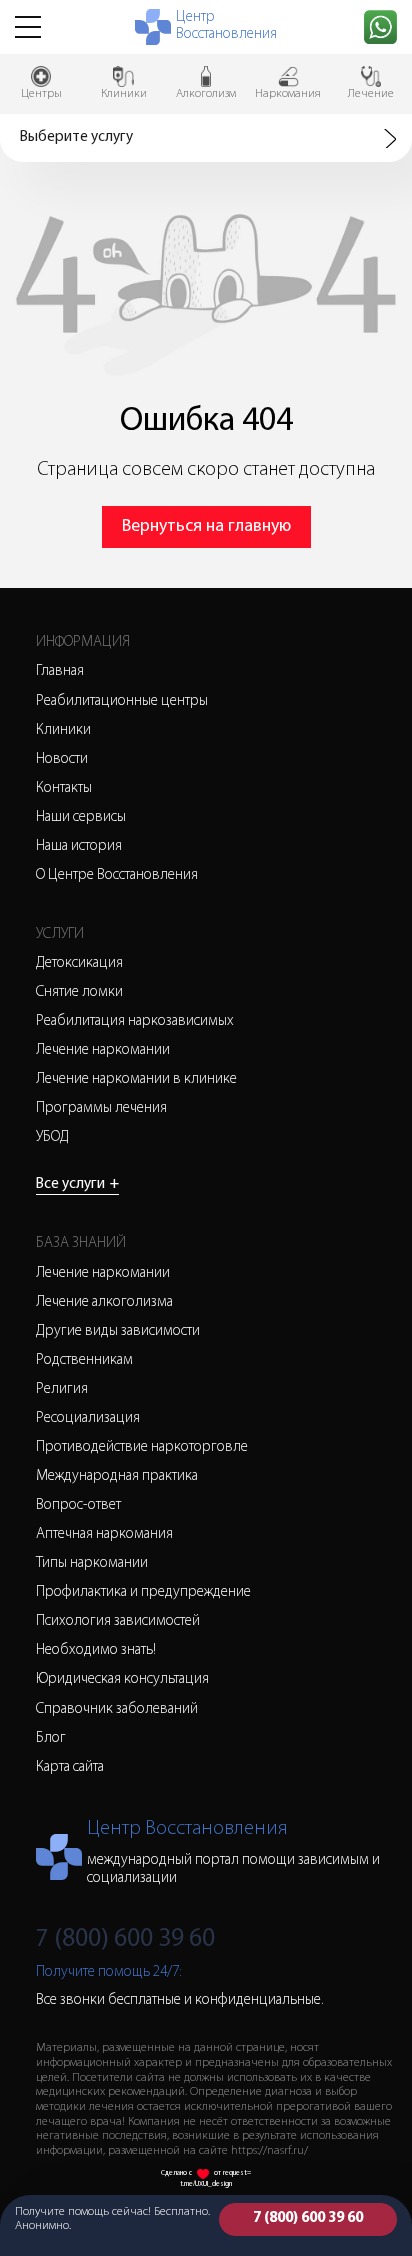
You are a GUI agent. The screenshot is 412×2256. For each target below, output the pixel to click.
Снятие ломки (79, 992)
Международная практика (117, 1476)
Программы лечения (101, 1108)
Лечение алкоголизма (104, 1302)
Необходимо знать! (96, 1650)
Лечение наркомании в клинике (136, 1079)
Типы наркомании (92, 1563)
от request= (232, 2173)
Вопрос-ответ (78, 1505)
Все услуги (77, 1184)
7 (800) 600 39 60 (308, 2218)
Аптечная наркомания (104, 1534)
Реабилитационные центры (122, 701)
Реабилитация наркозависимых (135, 1021)
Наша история (79, 846)
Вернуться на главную (206, 527)
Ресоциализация (88, 1418)
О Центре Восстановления (117, 875)
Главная (60, 671)
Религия (62, 1389)
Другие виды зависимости (118, 1331)
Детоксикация (79, 963)
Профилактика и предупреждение (143, 1592)
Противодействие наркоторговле (142, 1447)
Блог (51, 1738)
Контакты (64, 788)
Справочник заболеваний (117, 1709)
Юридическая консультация (122, 1679)
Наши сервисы (81, 817)
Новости (62, 759)
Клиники (63, 730)
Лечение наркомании (103, 1050)
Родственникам (84, 1360)
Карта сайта (70, 1767)
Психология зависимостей (118, 1621)
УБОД (52, 1137)
